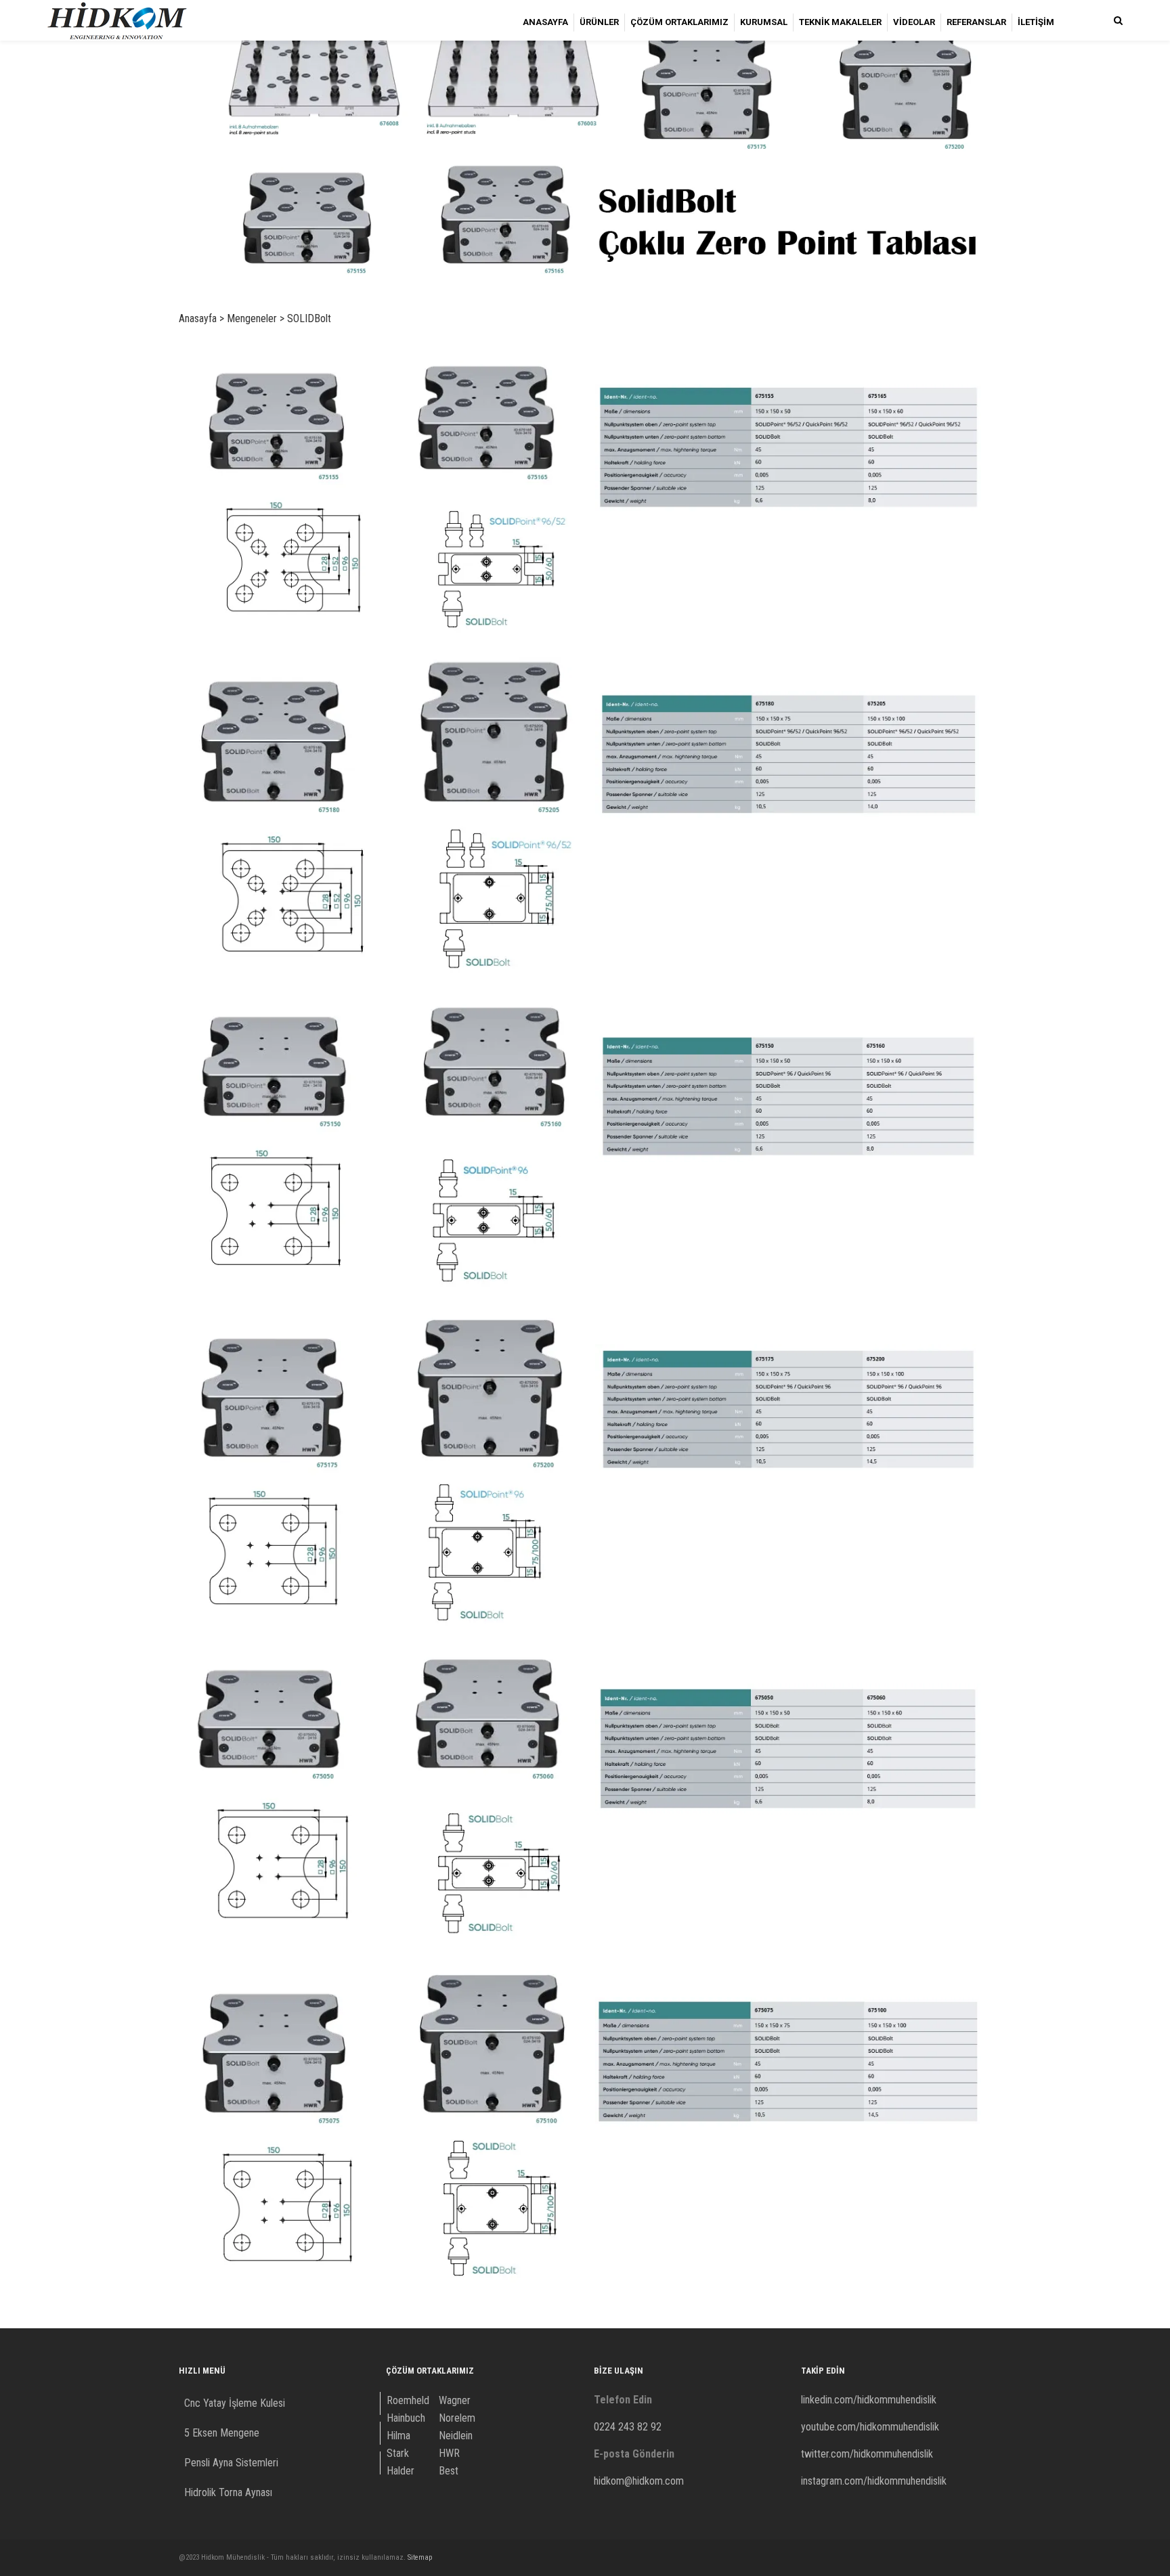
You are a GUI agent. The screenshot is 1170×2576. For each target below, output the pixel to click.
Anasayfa (198, 318)
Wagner (455, 2400)
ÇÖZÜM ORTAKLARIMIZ (679, 22)
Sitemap (420, 2557)
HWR (449, 2453)
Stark (398, 2453)
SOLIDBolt (309, 318)
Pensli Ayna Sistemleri (231, 2463)
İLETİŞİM (1036, 22)
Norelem (457, 2418)
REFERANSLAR (976, 22)
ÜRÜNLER (599, 22)
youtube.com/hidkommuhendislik (870, 2427)
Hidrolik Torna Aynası (228, 2492)
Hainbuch (406, 2418)
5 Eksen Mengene (222, 2433)
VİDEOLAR (914, 22)
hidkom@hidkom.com (639, 2481)
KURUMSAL (764, 22)
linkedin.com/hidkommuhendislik (869, 2400)
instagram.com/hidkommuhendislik (874, 2481)
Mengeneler (252, 318)
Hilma (398, 2436)
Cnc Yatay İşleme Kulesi (235, 2403)
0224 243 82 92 (628, 2427)
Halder (400, 2471)
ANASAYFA (545, 22)
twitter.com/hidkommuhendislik (867, 2454)
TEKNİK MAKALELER (840, 22)
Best (449, 2471)
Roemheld (408, 2400)
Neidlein (456, 2436)
